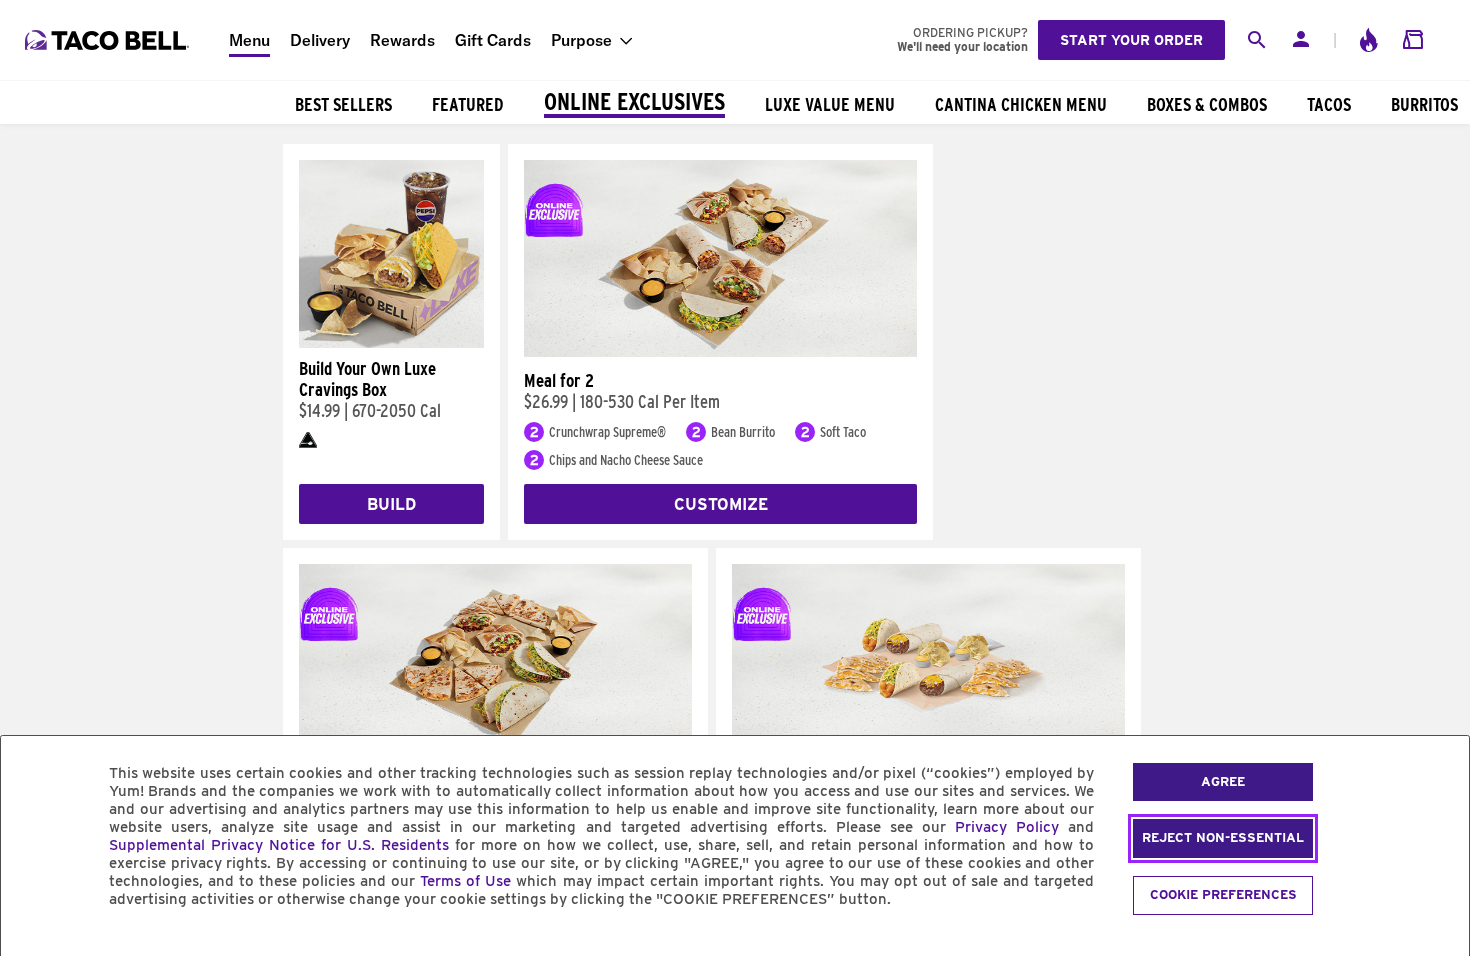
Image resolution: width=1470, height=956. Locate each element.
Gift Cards (493, 40)
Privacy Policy (1007, 827)
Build (391, 504)
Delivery (320, 40)
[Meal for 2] (720, 352)
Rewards (402, 40)
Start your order (1131, 40)
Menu (249, 40)
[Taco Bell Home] (109, 40)
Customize (721, 504)
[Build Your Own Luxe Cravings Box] (391, 343)
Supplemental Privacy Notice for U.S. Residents (279, 845)
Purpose (581, 40)
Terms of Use (465, 881)
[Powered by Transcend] (33, 944)
